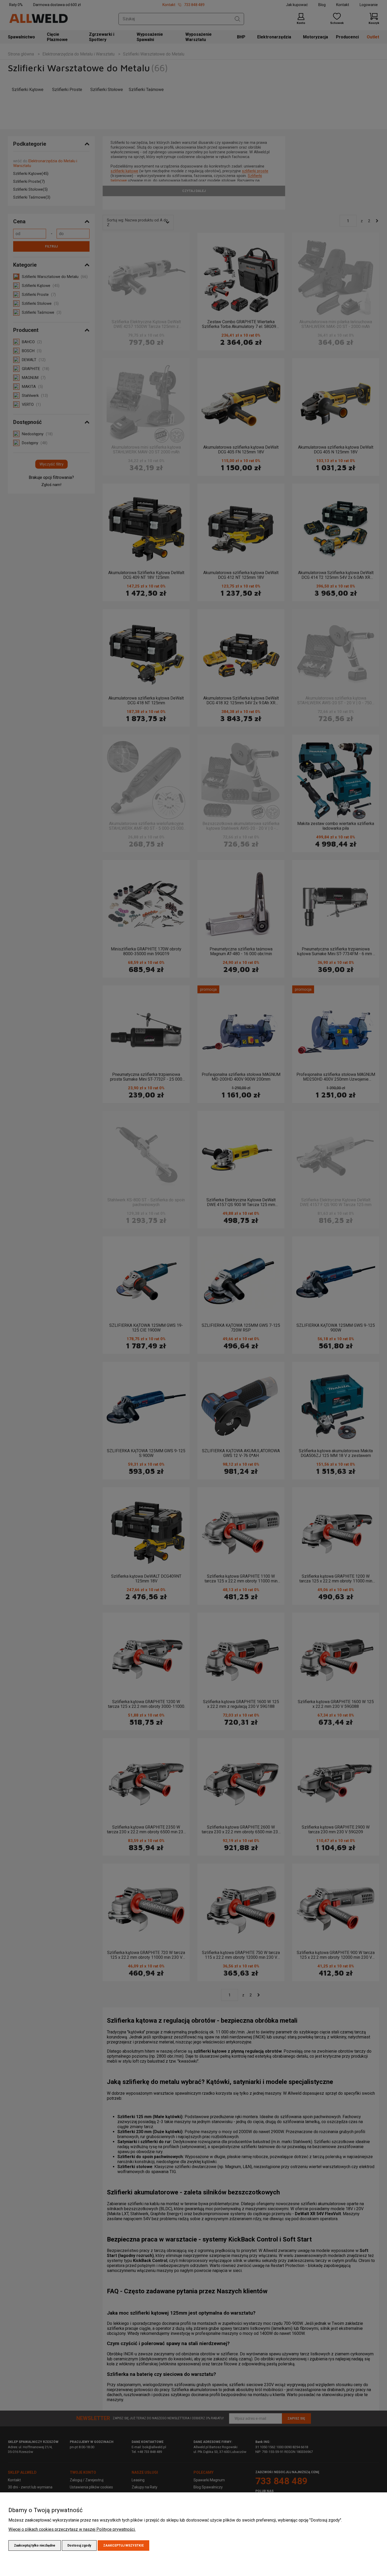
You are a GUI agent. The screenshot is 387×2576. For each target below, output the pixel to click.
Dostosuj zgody (79, 2545)
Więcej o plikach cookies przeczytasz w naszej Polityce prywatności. (72, 2529)
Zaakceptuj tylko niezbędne (35, 2545)
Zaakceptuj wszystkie (123, 2545)
